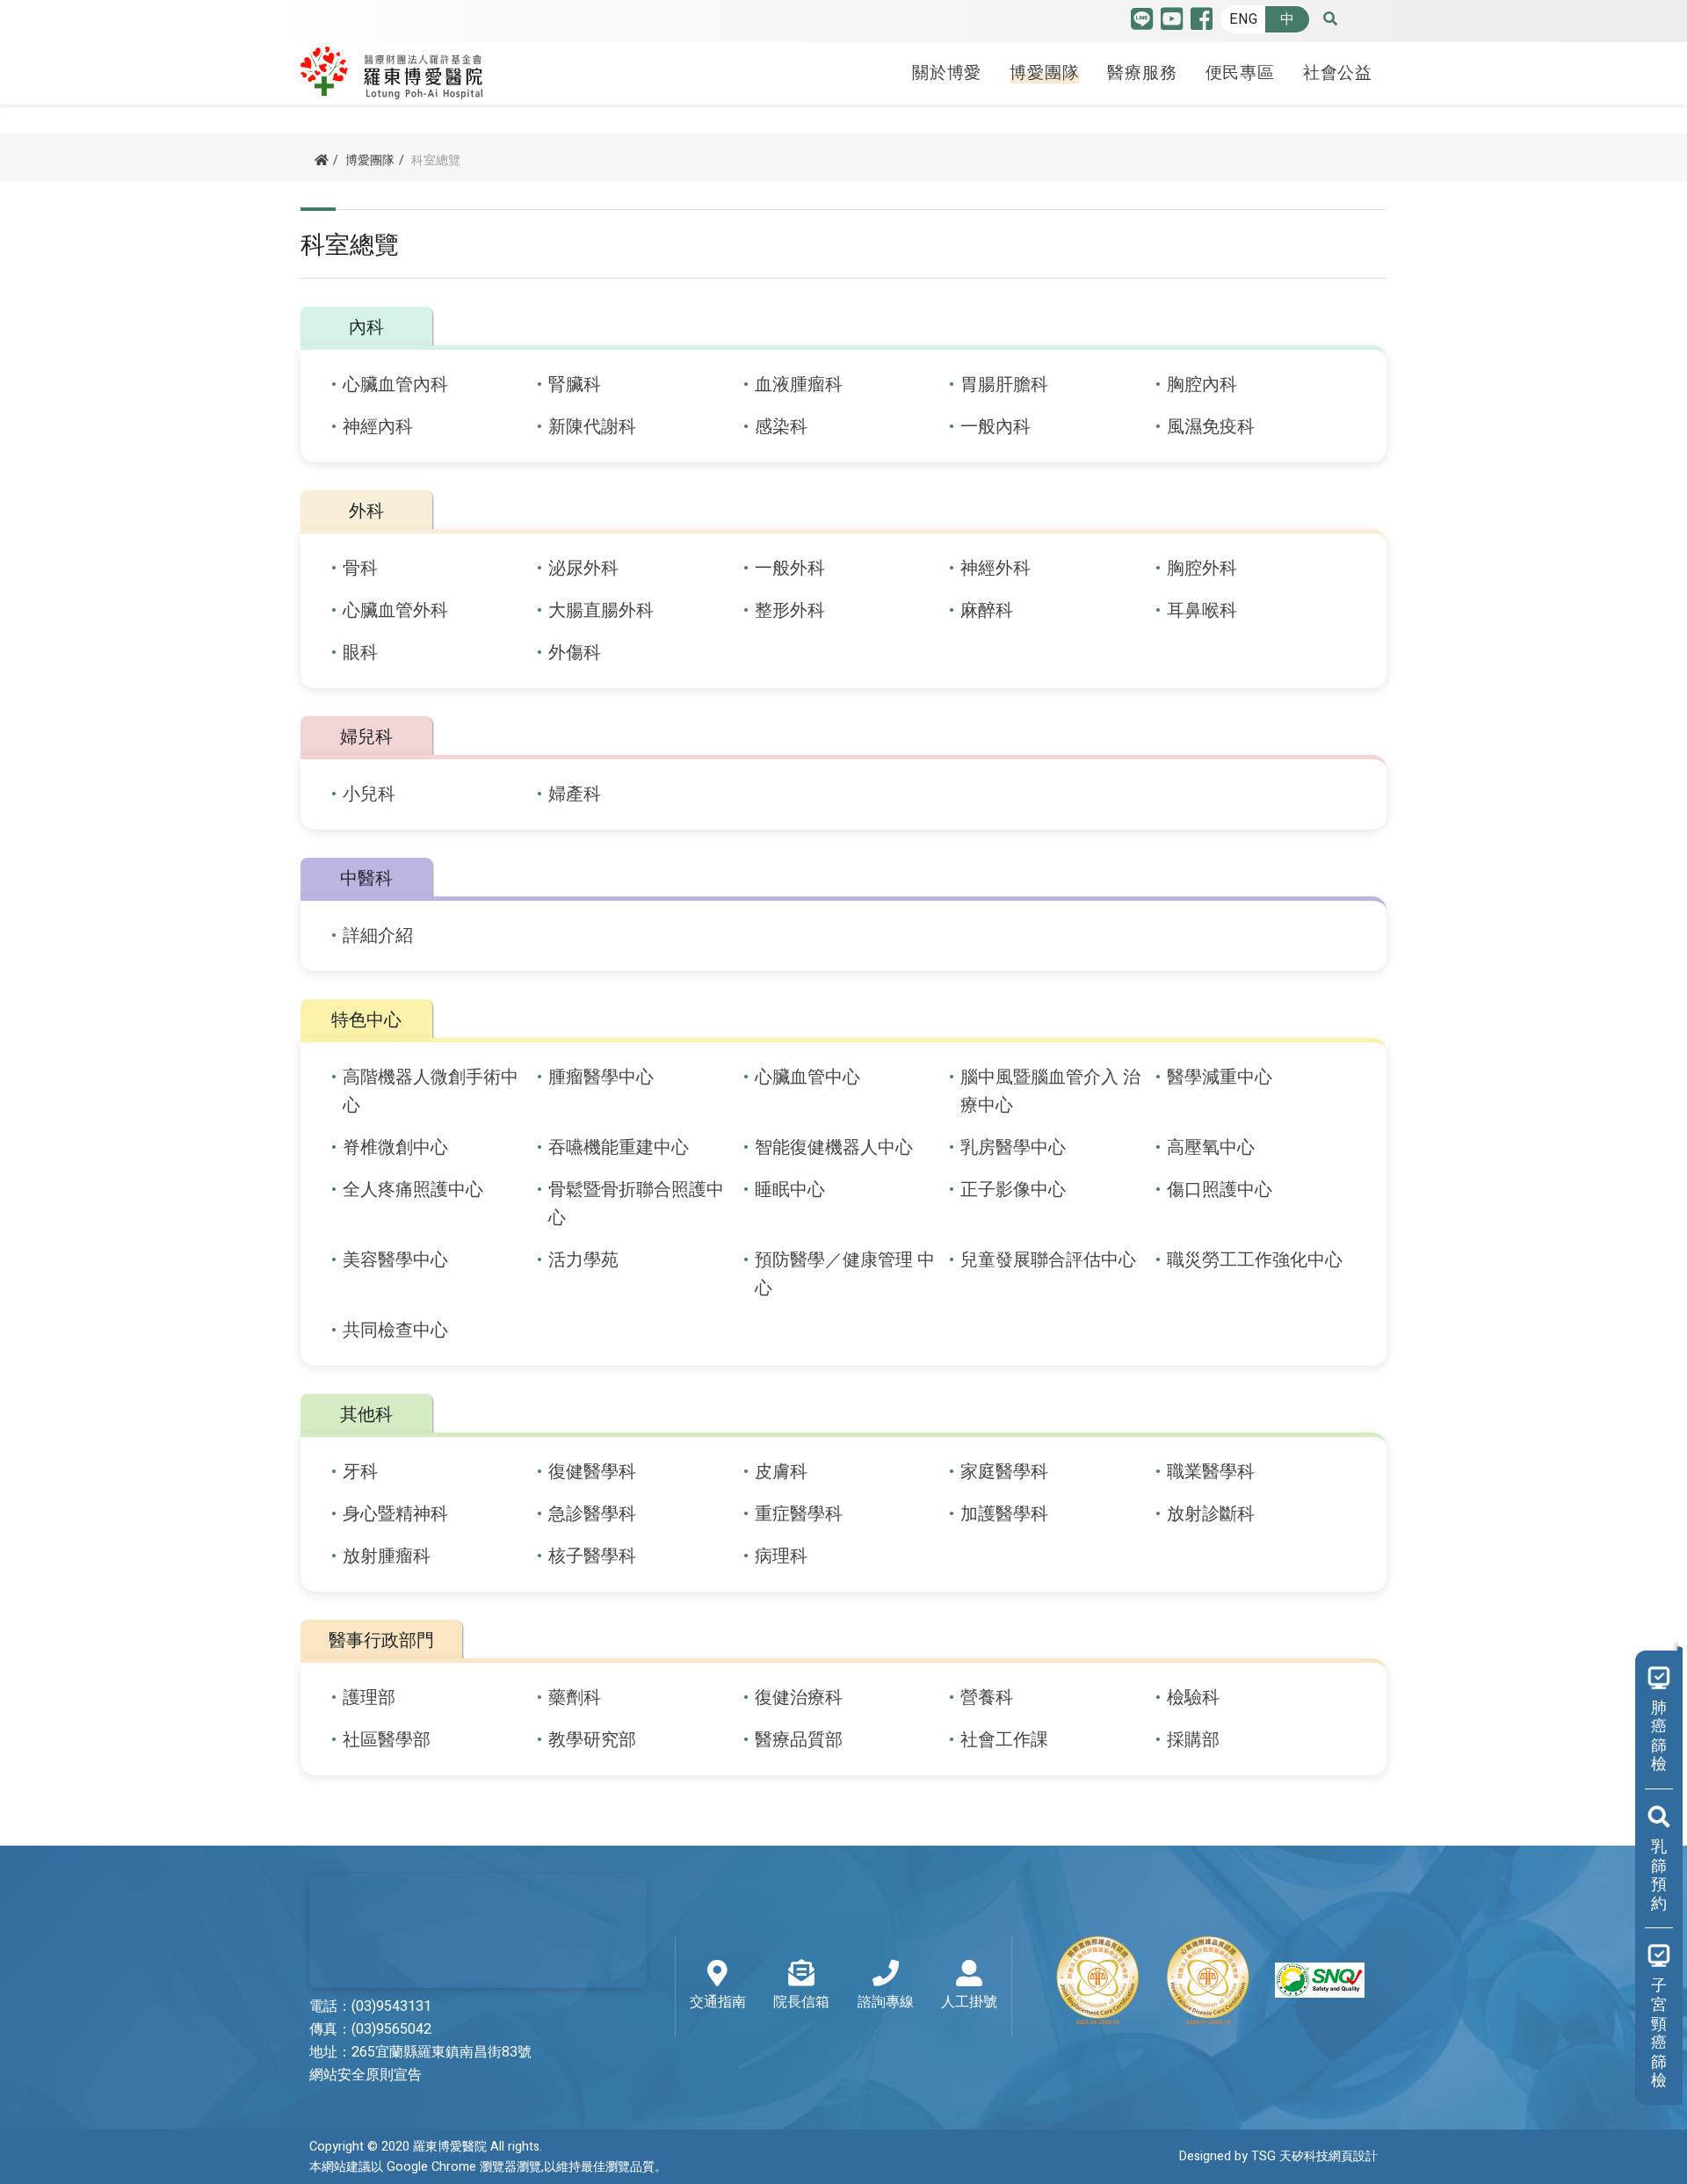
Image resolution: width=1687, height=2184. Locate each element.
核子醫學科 (592, 1556)
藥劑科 (575, 1698)
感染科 (781, 427)
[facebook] (1202, 23)
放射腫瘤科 (387, 1556)
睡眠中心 (790, 1190)
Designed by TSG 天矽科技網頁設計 (1278, 2156)
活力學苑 (583, 1260)
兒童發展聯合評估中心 (1048, 1260)
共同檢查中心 (395, 1330)
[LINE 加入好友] (1142, 23)
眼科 (360, 653)
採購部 (1193, 1740)
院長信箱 (801, 2002)
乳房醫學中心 (1013, 1147)
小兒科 (369, 794)
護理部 (369, 1698)
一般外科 (790, 568)
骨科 (360, 568)
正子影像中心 (1013, 1190)
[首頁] (322, 160)
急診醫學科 (592, 1514)
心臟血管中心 (807, 1077)
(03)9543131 (391, 2006)
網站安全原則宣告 (366, 2075)
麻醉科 (987, 610)
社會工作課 (1004, 1740)
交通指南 (718, 2002)
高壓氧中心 (1211, 1147)
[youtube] (1172, 23)
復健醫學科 (592, 1472)
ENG (1243, 19)
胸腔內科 (1202, 385)
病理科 (781, 1556)
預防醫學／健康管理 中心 (845, 1274)
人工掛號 (969, 2002)
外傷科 (575, 653)
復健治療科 (799, 1698)
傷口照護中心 (1220, 1190)
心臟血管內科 (395, 385)
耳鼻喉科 (1202, 610)
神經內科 (378, 427)
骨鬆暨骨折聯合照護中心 (636, 1204)
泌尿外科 (583, 568)
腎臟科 (575, 385)
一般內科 (996, 427)
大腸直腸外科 (601, 610)
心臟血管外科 (395, 610)
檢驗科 (1193, 1698)
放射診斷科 (1211, 1514)
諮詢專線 (886, 2002)
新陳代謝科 (592, 427)
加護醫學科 (1004, 1514)
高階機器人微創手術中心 (431, 1091)
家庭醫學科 (1004, 1472)
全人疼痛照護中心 (413, 1190)
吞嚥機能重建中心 (619, 1147)
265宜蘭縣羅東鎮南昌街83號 (442, 2052)
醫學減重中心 (1220, 1077)
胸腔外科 (1202, 568)
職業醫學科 (1211, 1472)
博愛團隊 (1044, 73)
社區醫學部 (387, 1740)
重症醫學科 (799, 1514)
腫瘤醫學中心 (601, 1077)
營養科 (987, 1698)
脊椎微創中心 (395, 1147)
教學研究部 (592, 1740)
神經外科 (996, 568)
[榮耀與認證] (1209, 1980)
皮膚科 (781, 1472)
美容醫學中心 (395, 1260)
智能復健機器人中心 (834, 1147)
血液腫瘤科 (799, 385)
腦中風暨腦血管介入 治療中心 (1050, 1091)
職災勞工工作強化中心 (1255, 1260)
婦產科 (575, 794)
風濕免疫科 (1211, 427)
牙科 (360, 1472)
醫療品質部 (799, 1740)
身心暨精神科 (395, 1514)
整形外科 (790, 610)
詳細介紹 (378, 936)
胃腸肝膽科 (1004, 385)
